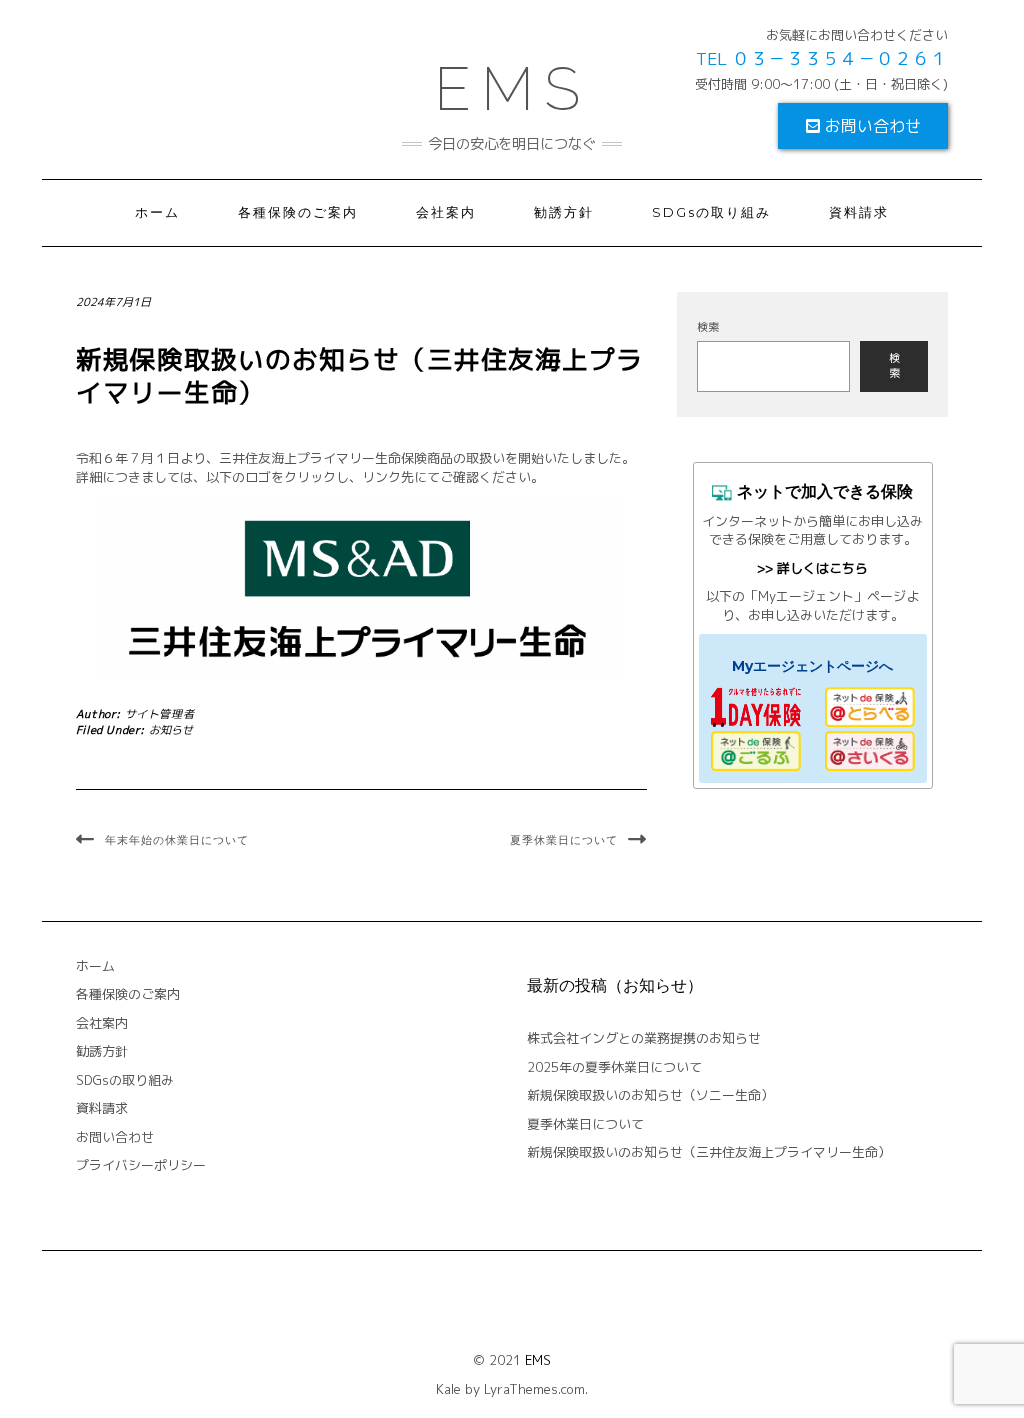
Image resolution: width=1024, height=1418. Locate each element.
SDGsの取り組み (711, 212)
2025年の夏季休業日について (614, 1067)
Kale (448, 1389)
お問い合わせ (870, 126)
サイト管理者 (160, 714)
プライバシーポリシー (141, 1165)
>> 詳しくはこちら (812, 568)
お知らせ (171, 730)
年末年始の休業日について (177, 840)
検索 (708, 327)
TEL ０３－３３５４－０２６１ (822, 58)
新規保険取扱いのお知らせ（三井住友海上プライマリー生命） (709, 1152)
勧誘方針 (564, 212)
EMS (538, 1360)
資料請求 (859, 212)
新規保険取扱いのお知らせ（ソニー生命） (650, 1095)
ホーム (157, 212)
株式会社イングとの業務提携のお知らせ (644, 1038)
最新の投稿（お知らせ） (615, 985)
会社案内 (446, 212)
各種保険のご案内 (298, 212)
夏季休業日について (564, 840)
